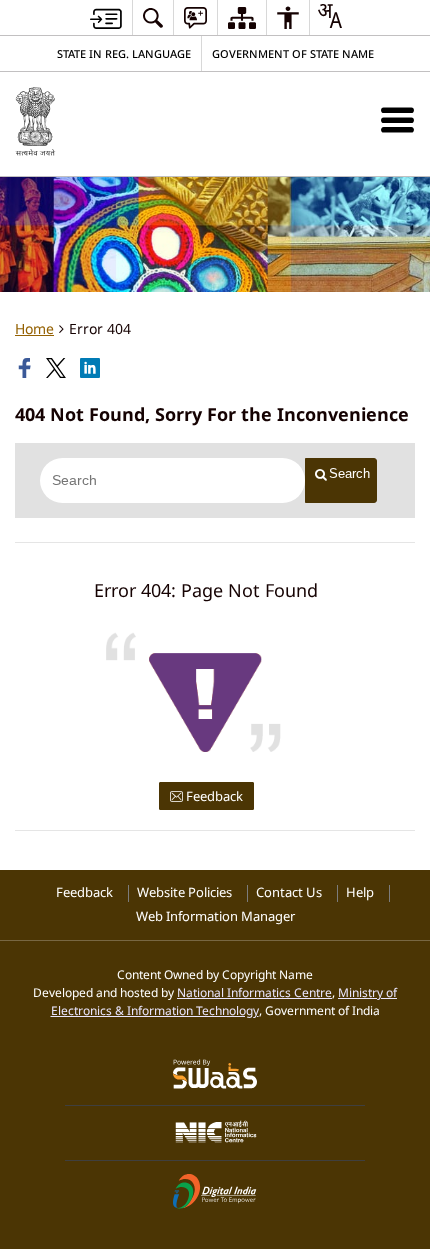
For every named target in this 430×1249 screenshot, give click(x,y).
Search (349, 473)
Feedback (213, 796)
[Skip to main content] (106, 18)
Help (360, 892)
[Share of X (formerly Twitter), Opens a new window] (58, 368)
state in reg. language (124, 53)
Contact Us (289, 892)
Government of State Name (293, 53)
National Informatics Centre (254, 992)
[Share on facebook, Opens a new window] (27, 368)
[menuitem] (153, 17)
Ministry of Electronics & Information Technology (224, 1001)
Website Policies (184, 892)
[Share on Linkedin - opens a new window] (92, 368)
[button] (397, 119)
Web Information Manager (215, 916)
